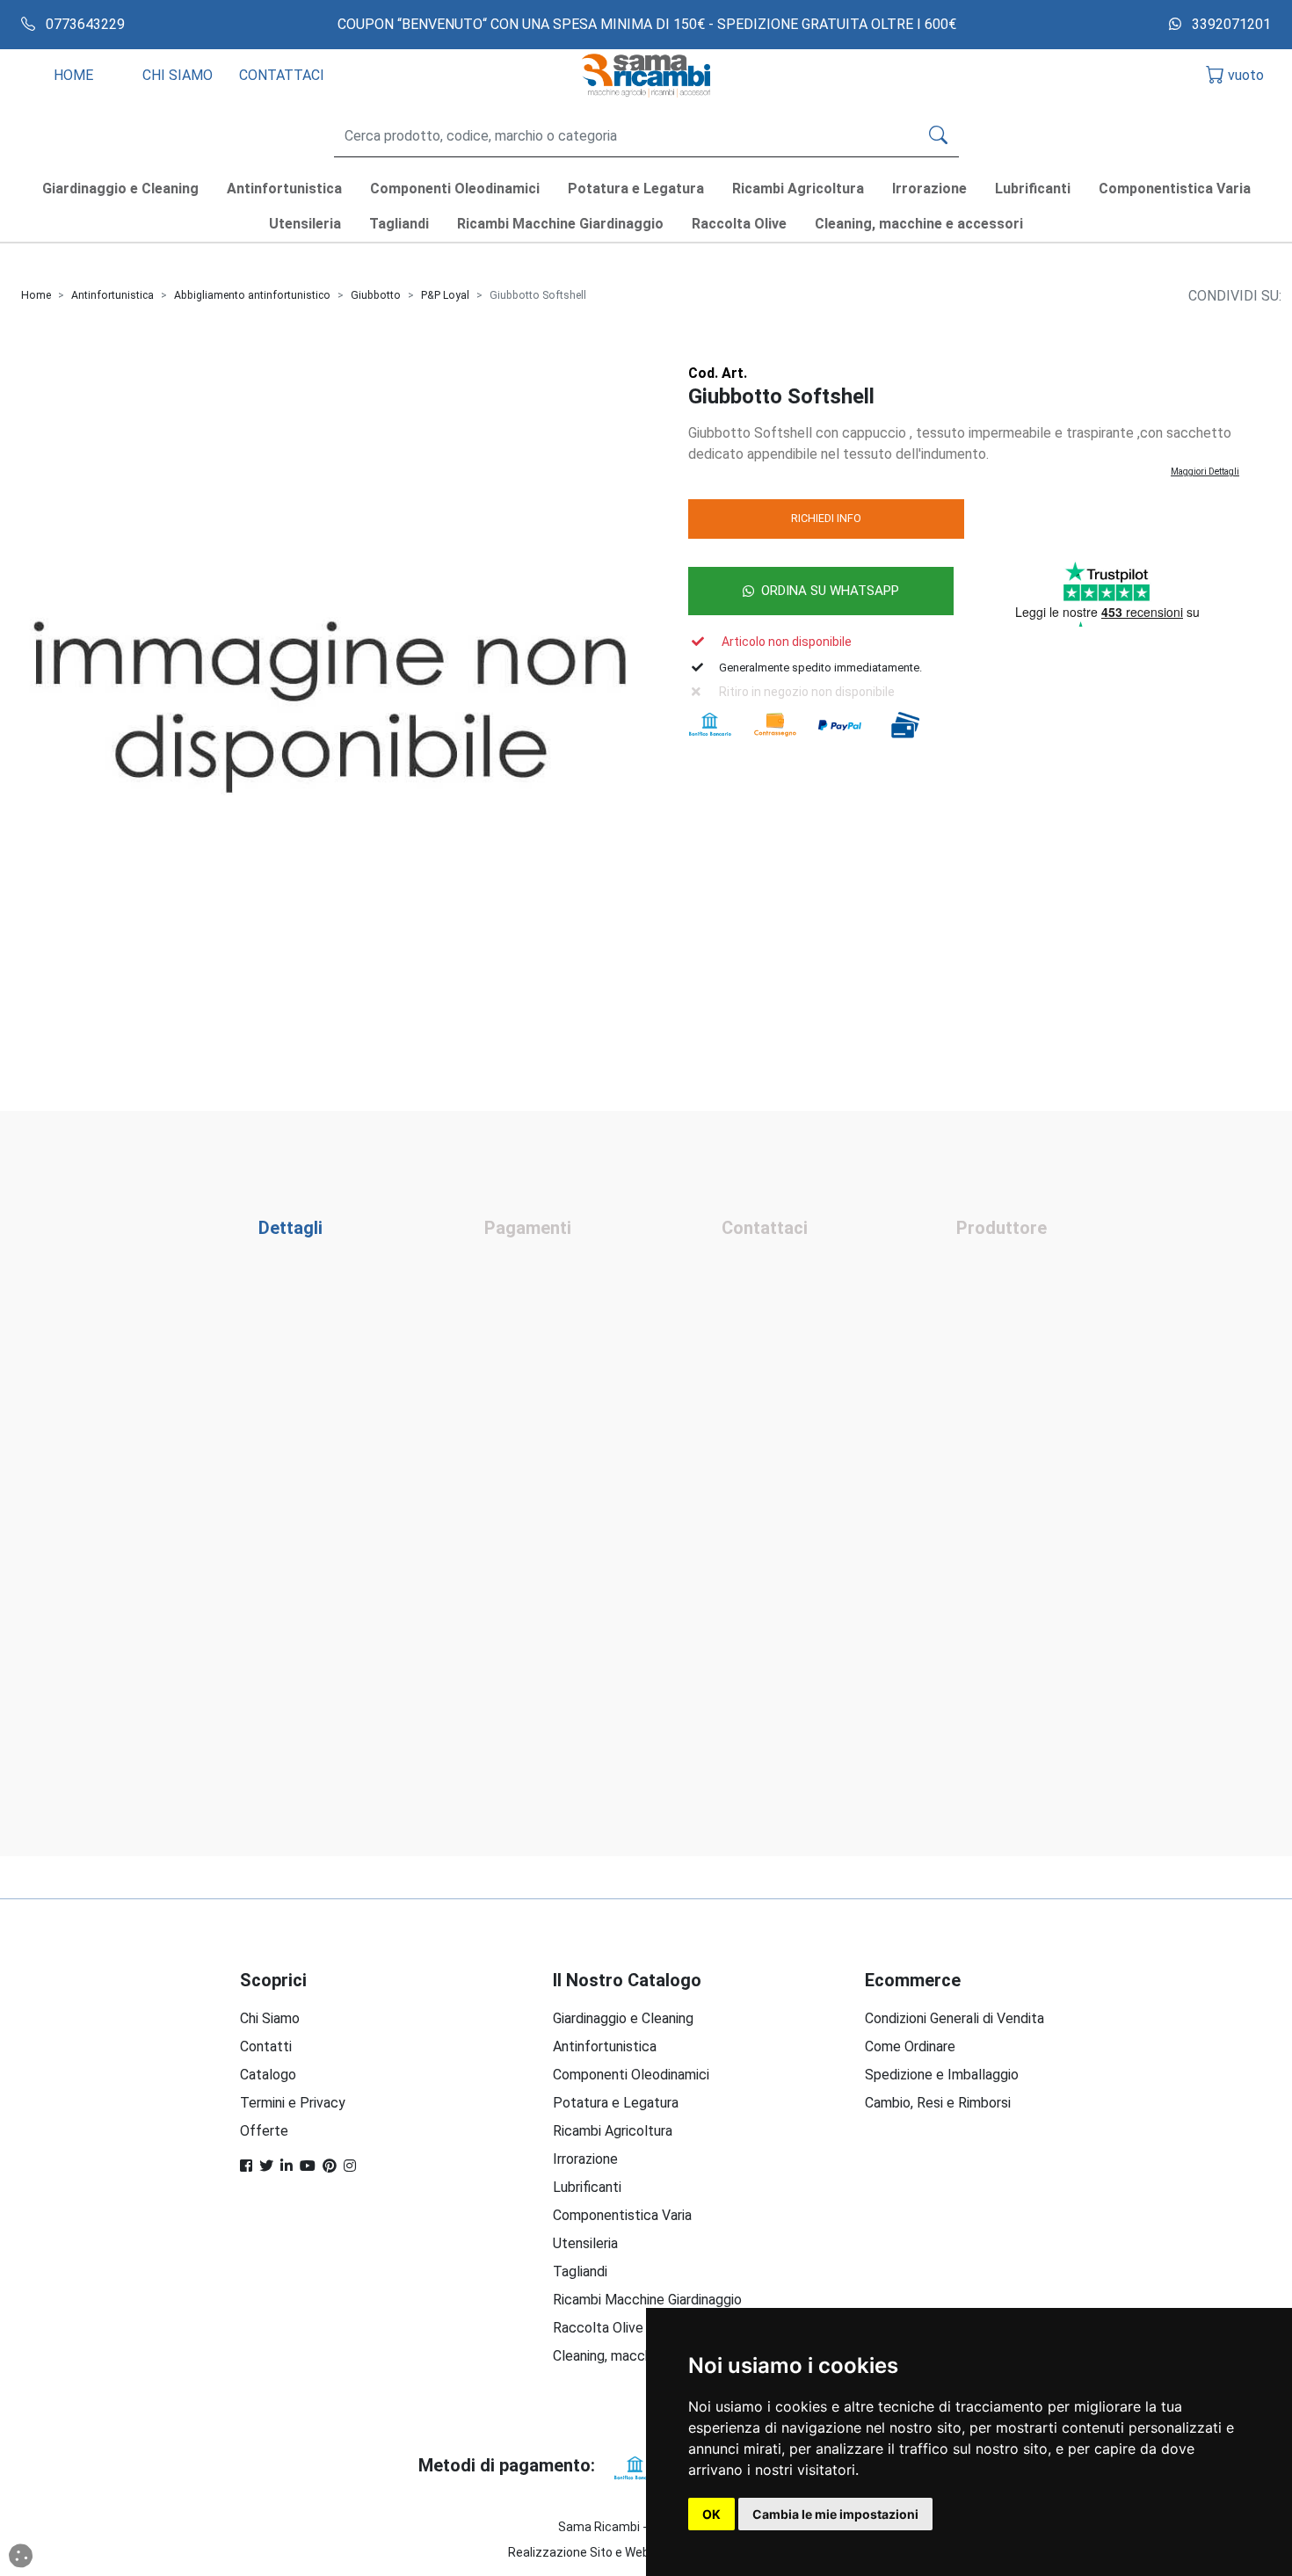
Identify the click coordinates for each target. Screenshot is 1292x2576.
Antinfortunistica (113, 295)
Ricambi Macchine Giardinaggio (647, 2300)
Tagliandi (580, 2271)
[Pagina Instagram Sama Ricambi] (350, 2166)
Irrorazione (585, 2159)
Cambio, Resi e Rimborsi (938, 2103)
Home (36, 295)
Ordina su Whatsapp (830, 591)
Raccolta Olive (598, 2328)
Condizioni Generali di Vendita (954, 2018)
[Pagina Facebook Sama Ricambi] (246, 2166)
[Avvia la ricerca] (938, 136)
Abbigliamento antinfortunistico (252, 295)
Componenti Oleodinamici (631, 2075)
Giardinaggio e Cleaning (623, 2018)
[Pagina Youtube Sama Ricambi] (308, 2166)
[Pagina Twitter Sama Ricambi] (266, 2166)
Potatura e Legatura (616, 2103)
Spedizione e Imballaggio (942, 2075)
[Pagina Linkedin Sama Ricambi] (287, 2166)
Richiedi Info (826, 518)
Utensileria (585, 2243)
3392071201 (1230, 24)
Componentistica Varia (622, 2215)
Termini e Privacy (293, 2103)
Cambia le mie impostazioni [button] (835, 2514)
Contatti (266, 2046)
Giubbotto (376, 295)
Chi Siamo (270, 2018)
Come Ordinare (910, 2046)
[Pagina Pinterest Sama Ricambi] (330, 2166)
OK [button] (711, 2514)
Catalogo (268, 2075)
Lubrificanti (587, 2187)
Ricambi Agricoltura (613, 2131)
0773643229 (83, 24)
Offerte (264, 2131)
